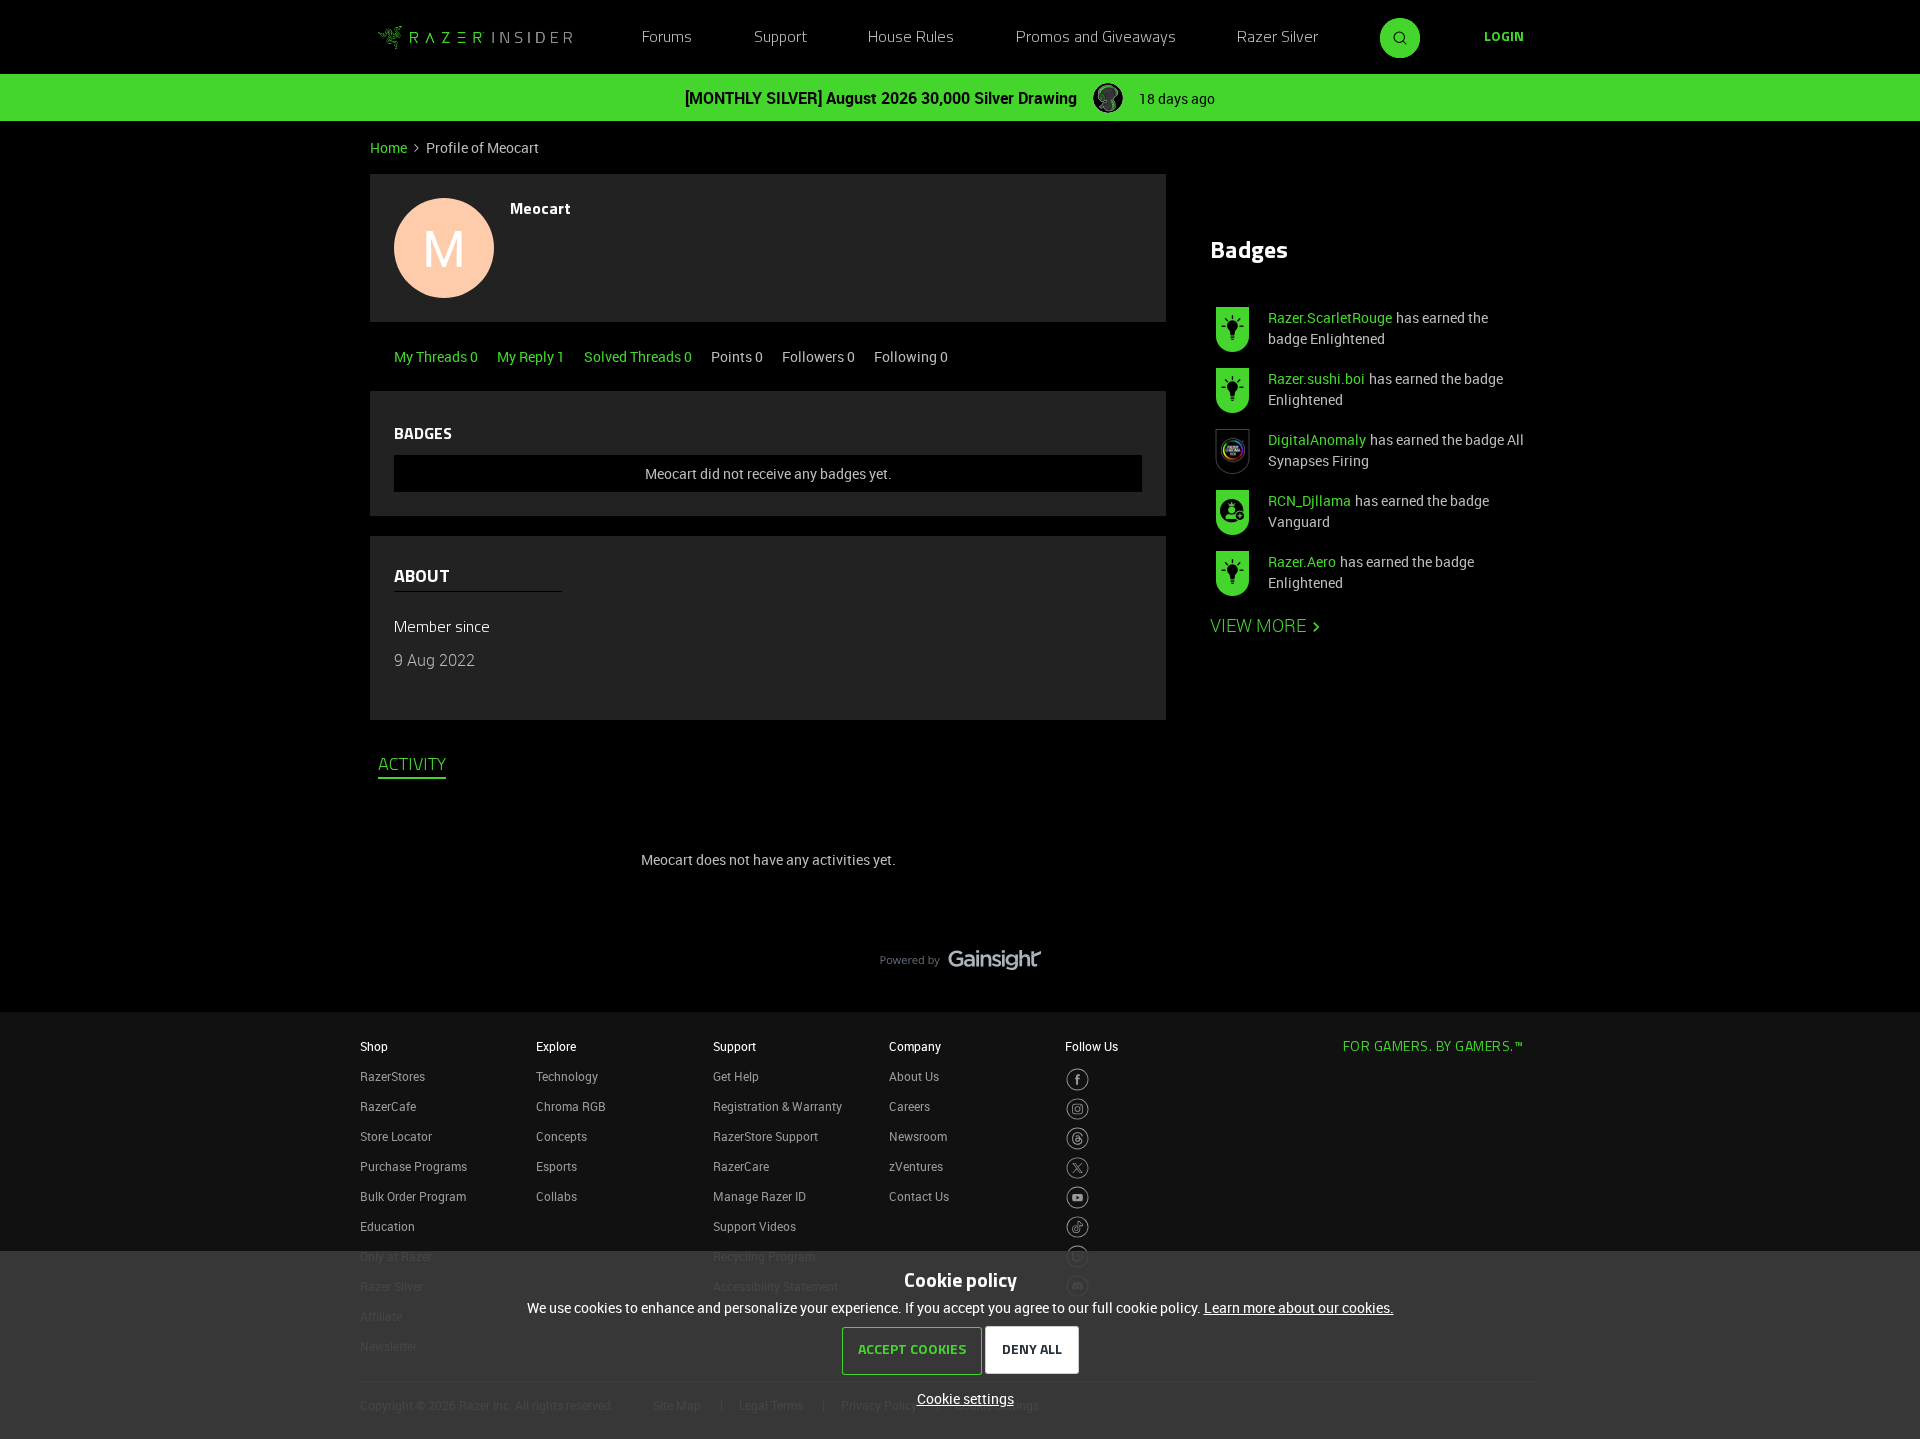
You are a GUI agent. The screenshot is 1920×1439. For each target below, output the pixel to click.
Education (387, 1226)
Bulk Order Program (413, 1196)
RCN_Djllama (1309, 500)
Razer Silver (1277, 38)
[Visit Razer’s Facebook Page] (1077, 1079)
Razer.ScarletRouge (1330, 317)
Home (388, 147)
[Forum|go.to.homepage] (475, 38)
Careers (909, 1106)
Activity (412, 766)
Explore (556, 1046)
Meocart (540, 210)
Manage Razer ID (759, 1196)
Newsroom (918, 1136)
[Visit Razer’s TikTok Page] (1077, 1227)
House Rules (911, 38)
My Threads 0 (437, 356)
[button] (1504, 38)
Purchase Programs (413, 1166)
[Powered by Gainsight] (960, 965)
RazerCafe (388, 1106)
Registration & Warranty (777, 1106)
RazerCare (741, 1166)
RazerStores (392, 1076)
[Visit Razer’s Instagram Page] (1077, 1109)
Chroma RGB (571, 1106)
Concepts (561, 1136)
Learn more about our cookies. (1299, 1307)
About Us (914, 1076)
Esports (556, 1166)
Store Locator (396, 1136)
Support (780, 38)
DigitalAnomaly (1317, 439)
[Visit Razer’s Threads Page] (1077, 1138)
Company (915, 1046)
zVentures (916, 1166)
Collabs (556, 1196)
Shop (374, 1046)
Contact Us (919, 1196)
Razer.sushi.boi (1316, 378)
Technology (567, 1076)
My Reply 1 (532, 356)
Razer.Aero (1302, 561)
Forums (667, 38)
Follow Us (1091, 1046)
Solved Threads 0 (639, 356)
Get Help (736, 1076)
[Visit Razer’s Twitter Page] (1077, 1168)
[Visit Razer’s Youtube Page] (1077, 1197)
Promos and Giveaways (1096, 38)
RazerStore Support (765, 1136)
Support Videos (754, 1226)
